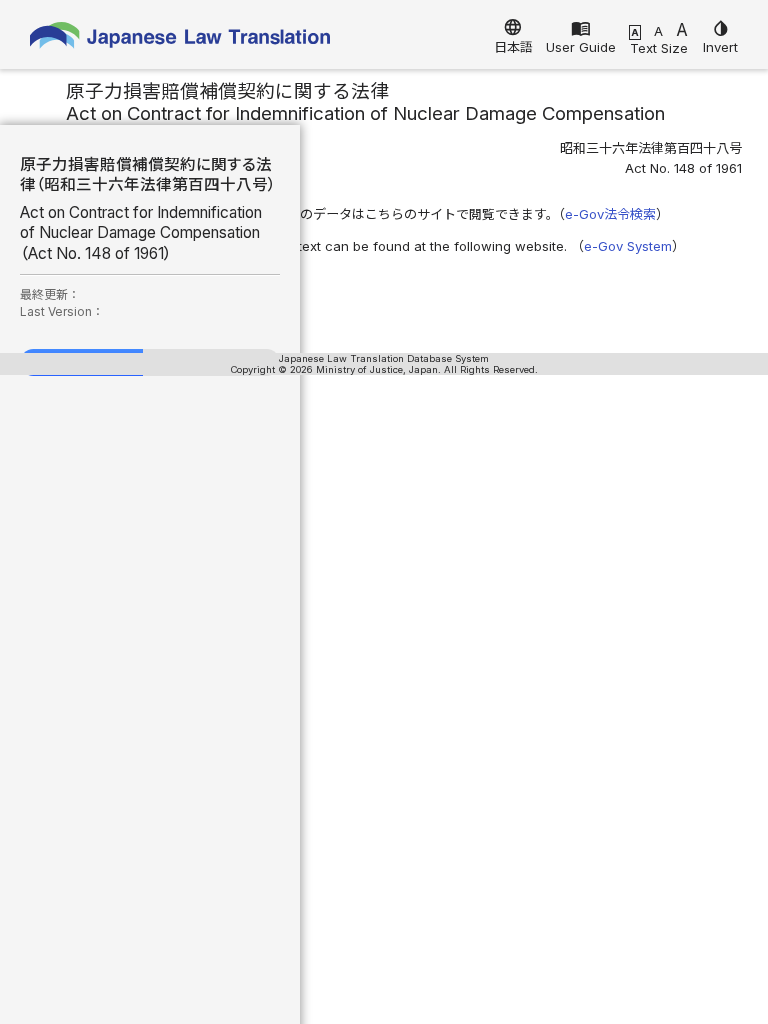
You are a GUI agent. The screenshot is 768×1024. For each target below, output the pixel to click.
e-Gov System (628, 246)
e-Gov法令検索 (610, 214)
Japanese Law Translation (180, 39)
